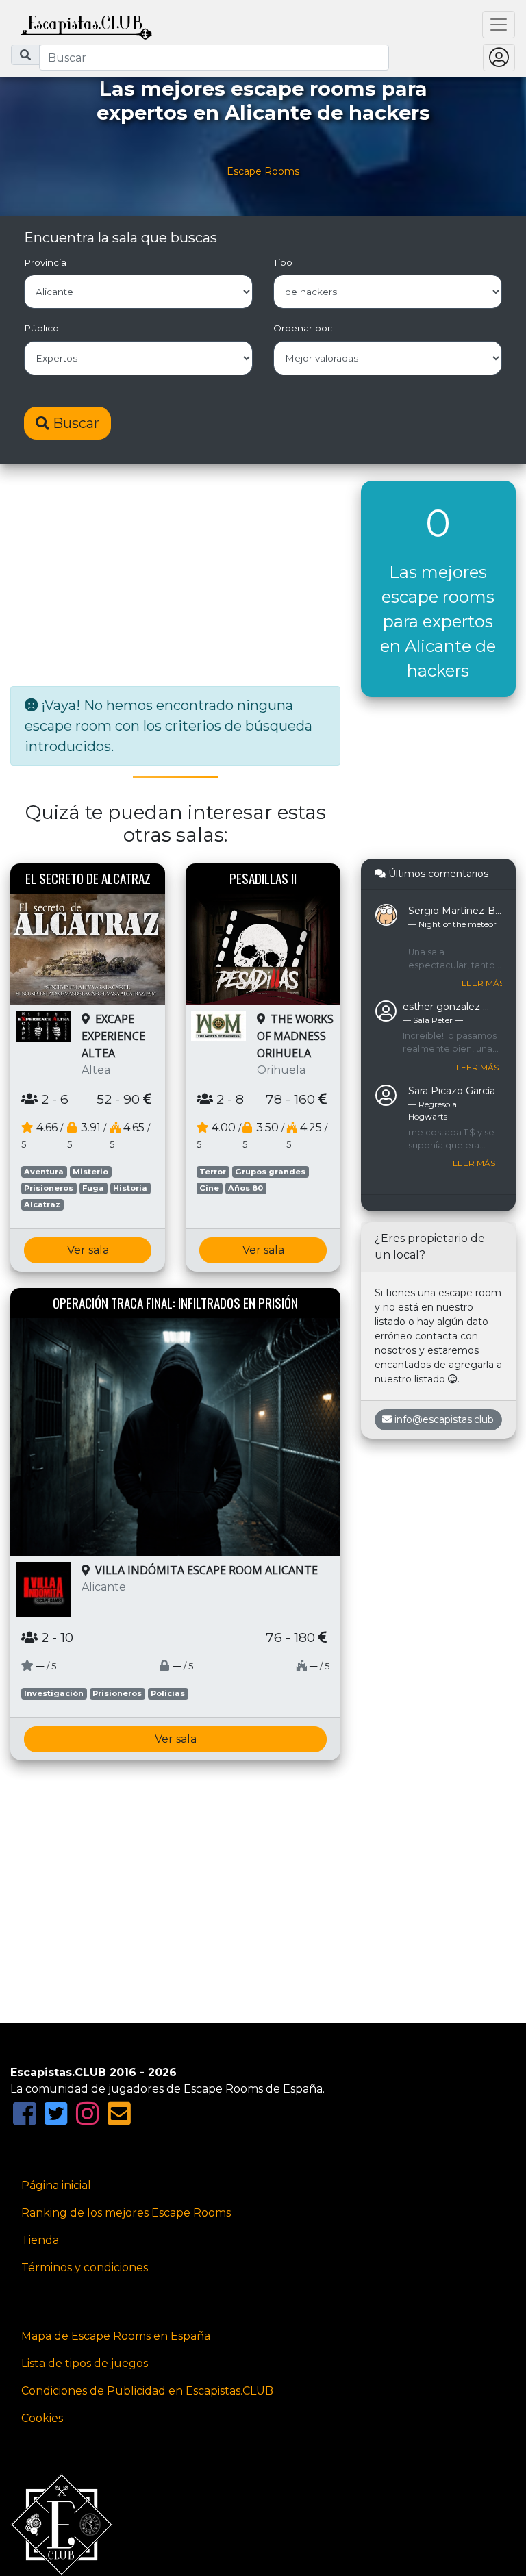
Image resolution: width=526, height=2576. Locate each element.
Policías (168, 1693)
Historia (130, 1188)
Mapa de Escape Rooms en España (116, 2336)
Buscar (74, 423)
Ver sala (88, 1250)
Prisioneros (49, 1188)
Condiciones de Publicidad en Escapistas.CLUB (147, 2391)
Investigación (54, 1693)
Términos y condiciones (85, 2268)
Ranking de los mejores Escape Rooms (126, 2213)
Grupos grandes (270, 1172)
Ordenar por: (303, 328)
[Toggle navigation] (499, 25)
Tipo (283, 262)
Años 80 (246, 1188)
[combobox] (214, 58)
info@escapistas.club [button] (444, 1419)
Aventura (44, 1172)
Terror (213, 1172)
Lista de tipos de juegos (85, 2363)
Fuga (93, 1188)
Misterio (90, 1172)
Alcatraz (42, 1204)
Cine (209, 1188)
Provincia (45, 262)
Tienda (40, 2240)
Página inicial (56, 2185)
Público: (42, 328)
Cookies (42, 2418)
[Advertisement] (175, 577)
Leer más (483, 983)
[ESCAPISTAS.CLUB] (86, 25)
